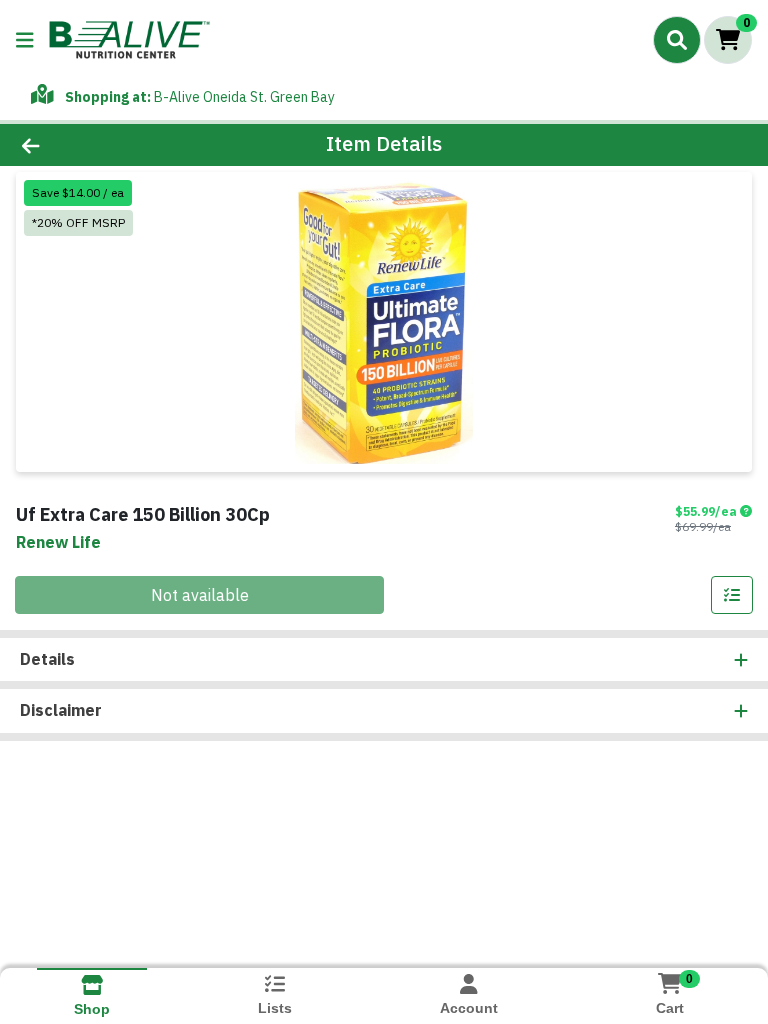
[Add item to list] (732, 595)
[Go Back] (108, 145)
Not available (200, 595)
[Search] (677, 40)
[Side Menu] (25, 40)
